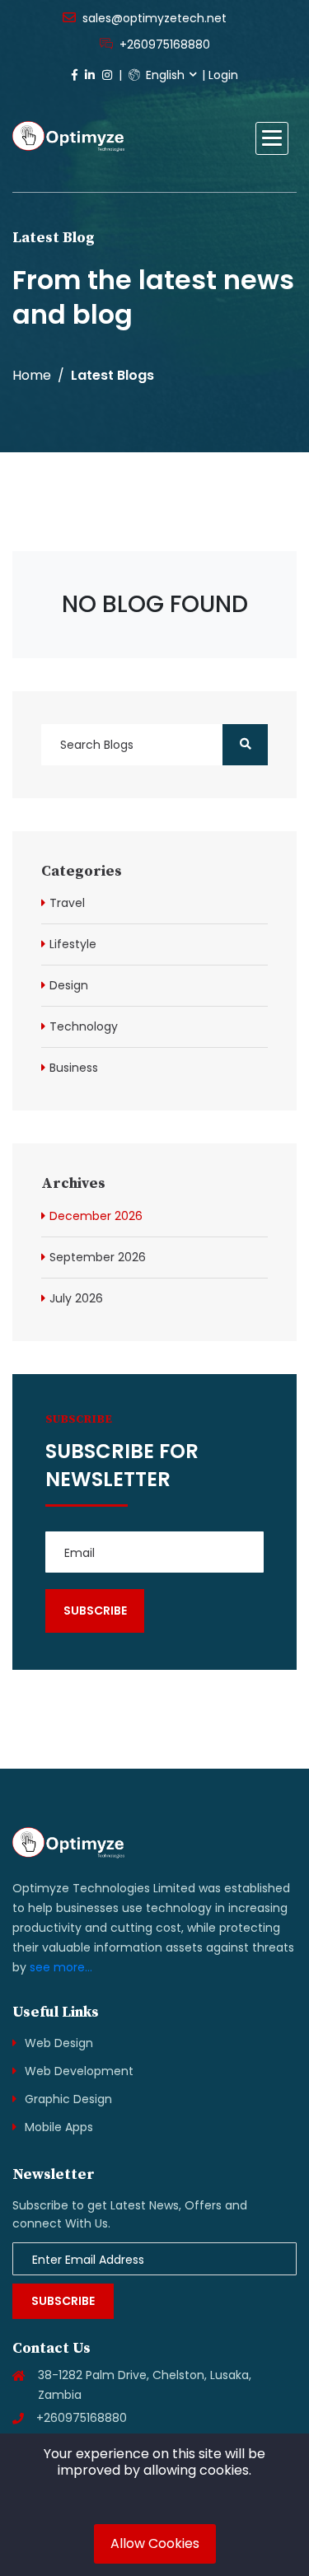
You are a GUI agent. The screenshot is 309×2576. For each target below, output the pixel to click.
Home (32, 375)
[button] (272, 138)
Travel (67, 903)
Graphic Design (68, 2099)
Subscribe (63, 2301)
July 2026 (76, 1298)
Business (74, 1068)
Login (223, 75)
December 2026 (96, 1216)
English (164, 75)
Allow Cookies (155, 2543)
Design (69, 985)
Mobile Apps (59, 2127)
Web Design (59, 2043)
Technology (84, 1026)
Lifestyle (73, 944)
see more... (61, 1967)
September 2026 (98, 1257)
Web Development (79, 2071)
